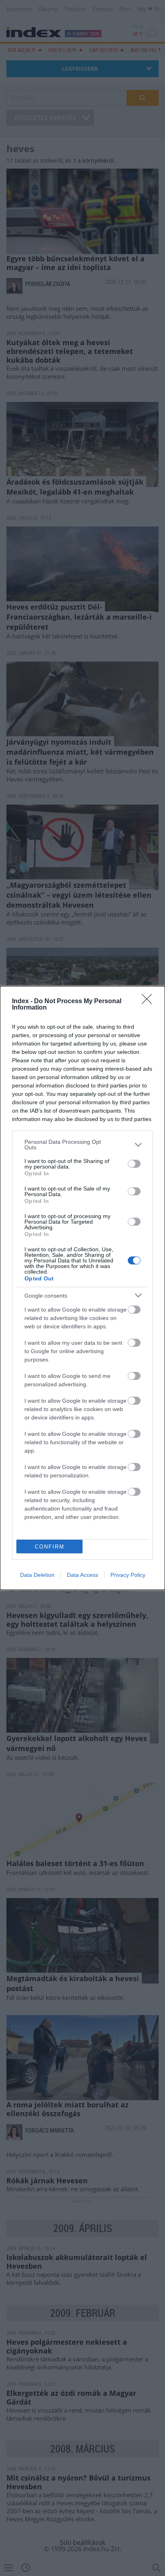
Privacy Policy (128, 1575)
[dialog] (82, 1288)
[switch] (134, 1164)
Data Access (82, 1575)
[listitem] (82, 1145)
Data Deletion (37, 1575)
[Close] (149, 1002)
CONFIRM (50, 1547)
